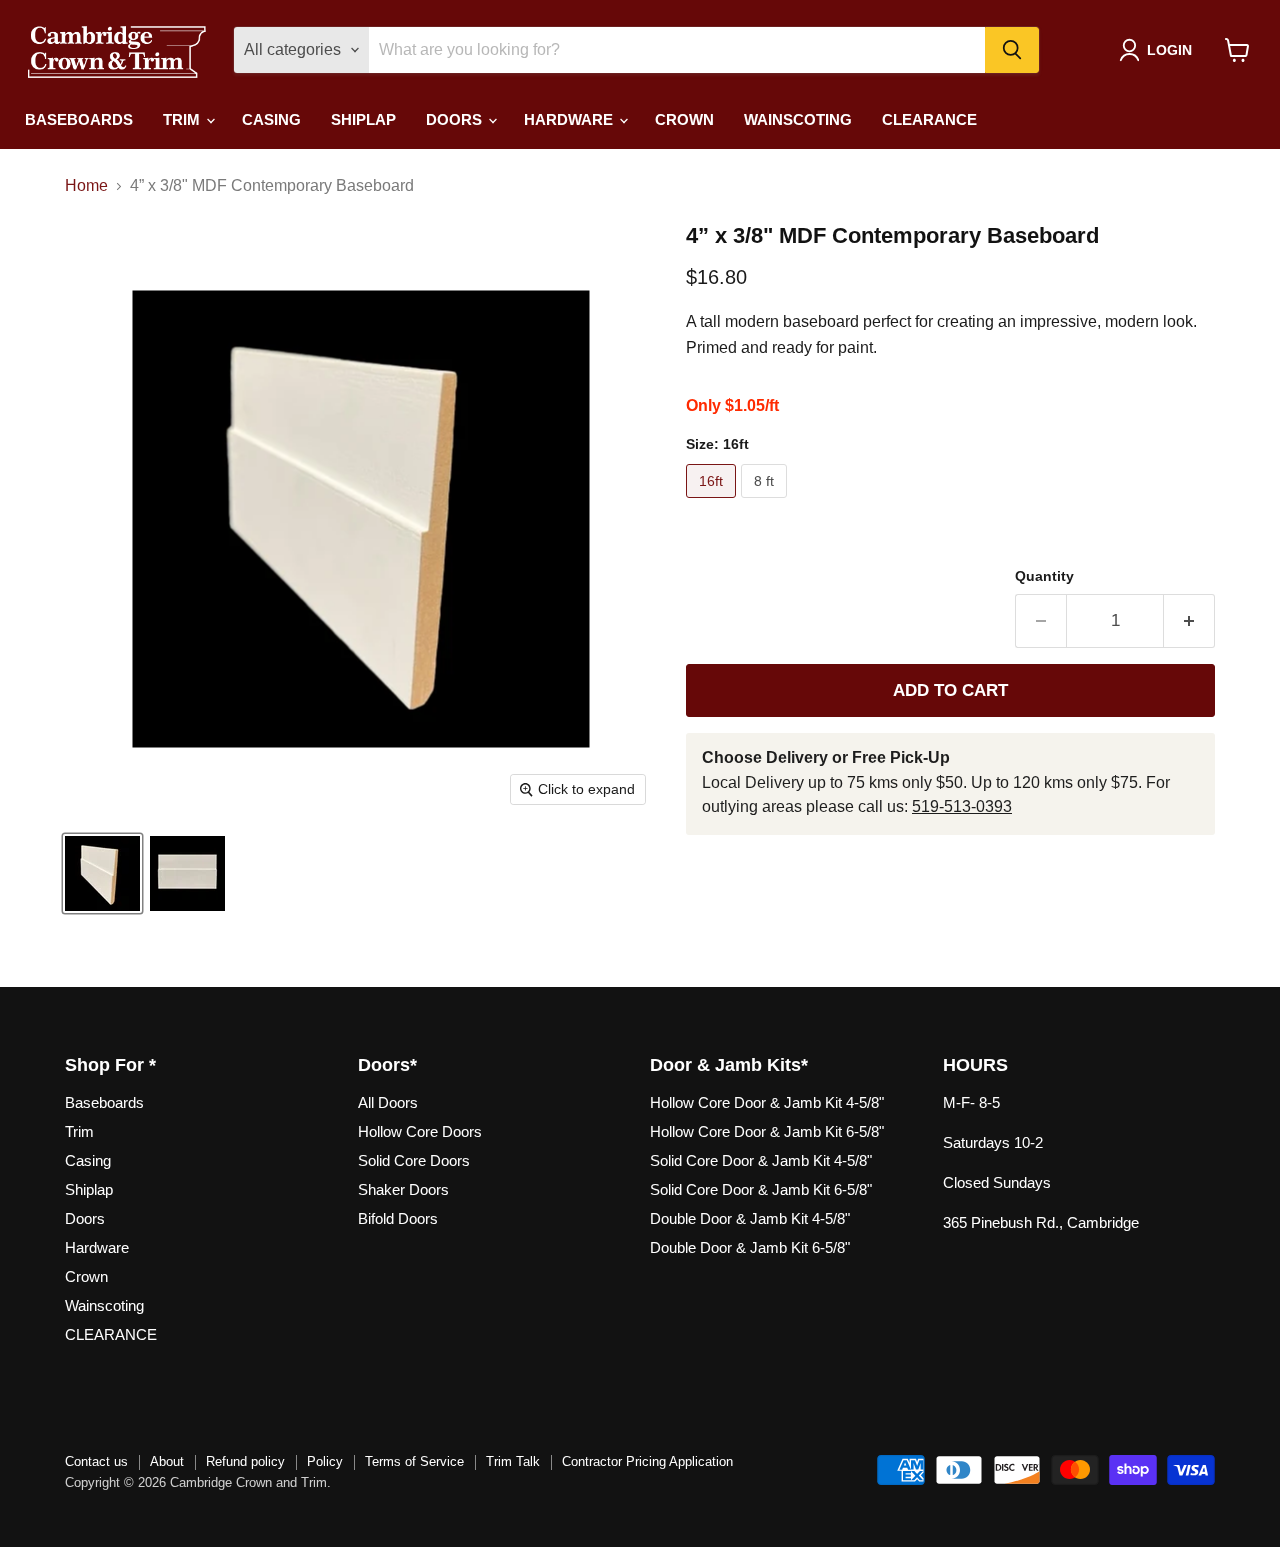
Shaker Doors (403, 1189)
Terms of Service (414, 1461)
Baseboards (79, 119)
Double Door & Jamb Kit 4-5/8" (750, 1218)
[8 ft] (766, 502)
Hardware (570, 119)
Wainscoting (798, 119)
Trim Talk (513, 1461)
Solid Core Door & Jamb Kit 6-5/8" (761, 1189)
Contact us (96, 1461)
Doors (456, 119)
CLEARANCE (929, 119)
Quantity (1044, 576)
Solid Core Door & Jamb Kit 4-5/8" (761, 1160)
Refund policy (245, 1461)
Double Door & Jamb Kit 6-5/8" (750, 1247)
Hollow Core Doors (420, 1131)
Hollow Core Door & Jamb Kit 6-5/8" (767, 1131)
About (167, 1461)
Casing (271, 119)
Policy (325, 1461)
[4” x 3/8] (187, 873)
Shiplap (363, 119)
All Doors (388, 1102)
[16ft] (713, 502)
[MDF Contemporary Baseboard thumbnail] (102, 873)
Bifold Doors (398, 1218)
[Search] (1012, 50)
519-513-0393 (962, 806)
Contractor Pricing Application (647, 1461)
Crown (684, 119)
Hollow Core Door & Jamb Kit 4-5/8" (767, 1102)
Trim (183, 119)
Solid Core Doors (414, 1160)
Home (86, 185)
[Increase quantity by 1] (1189, 621)
